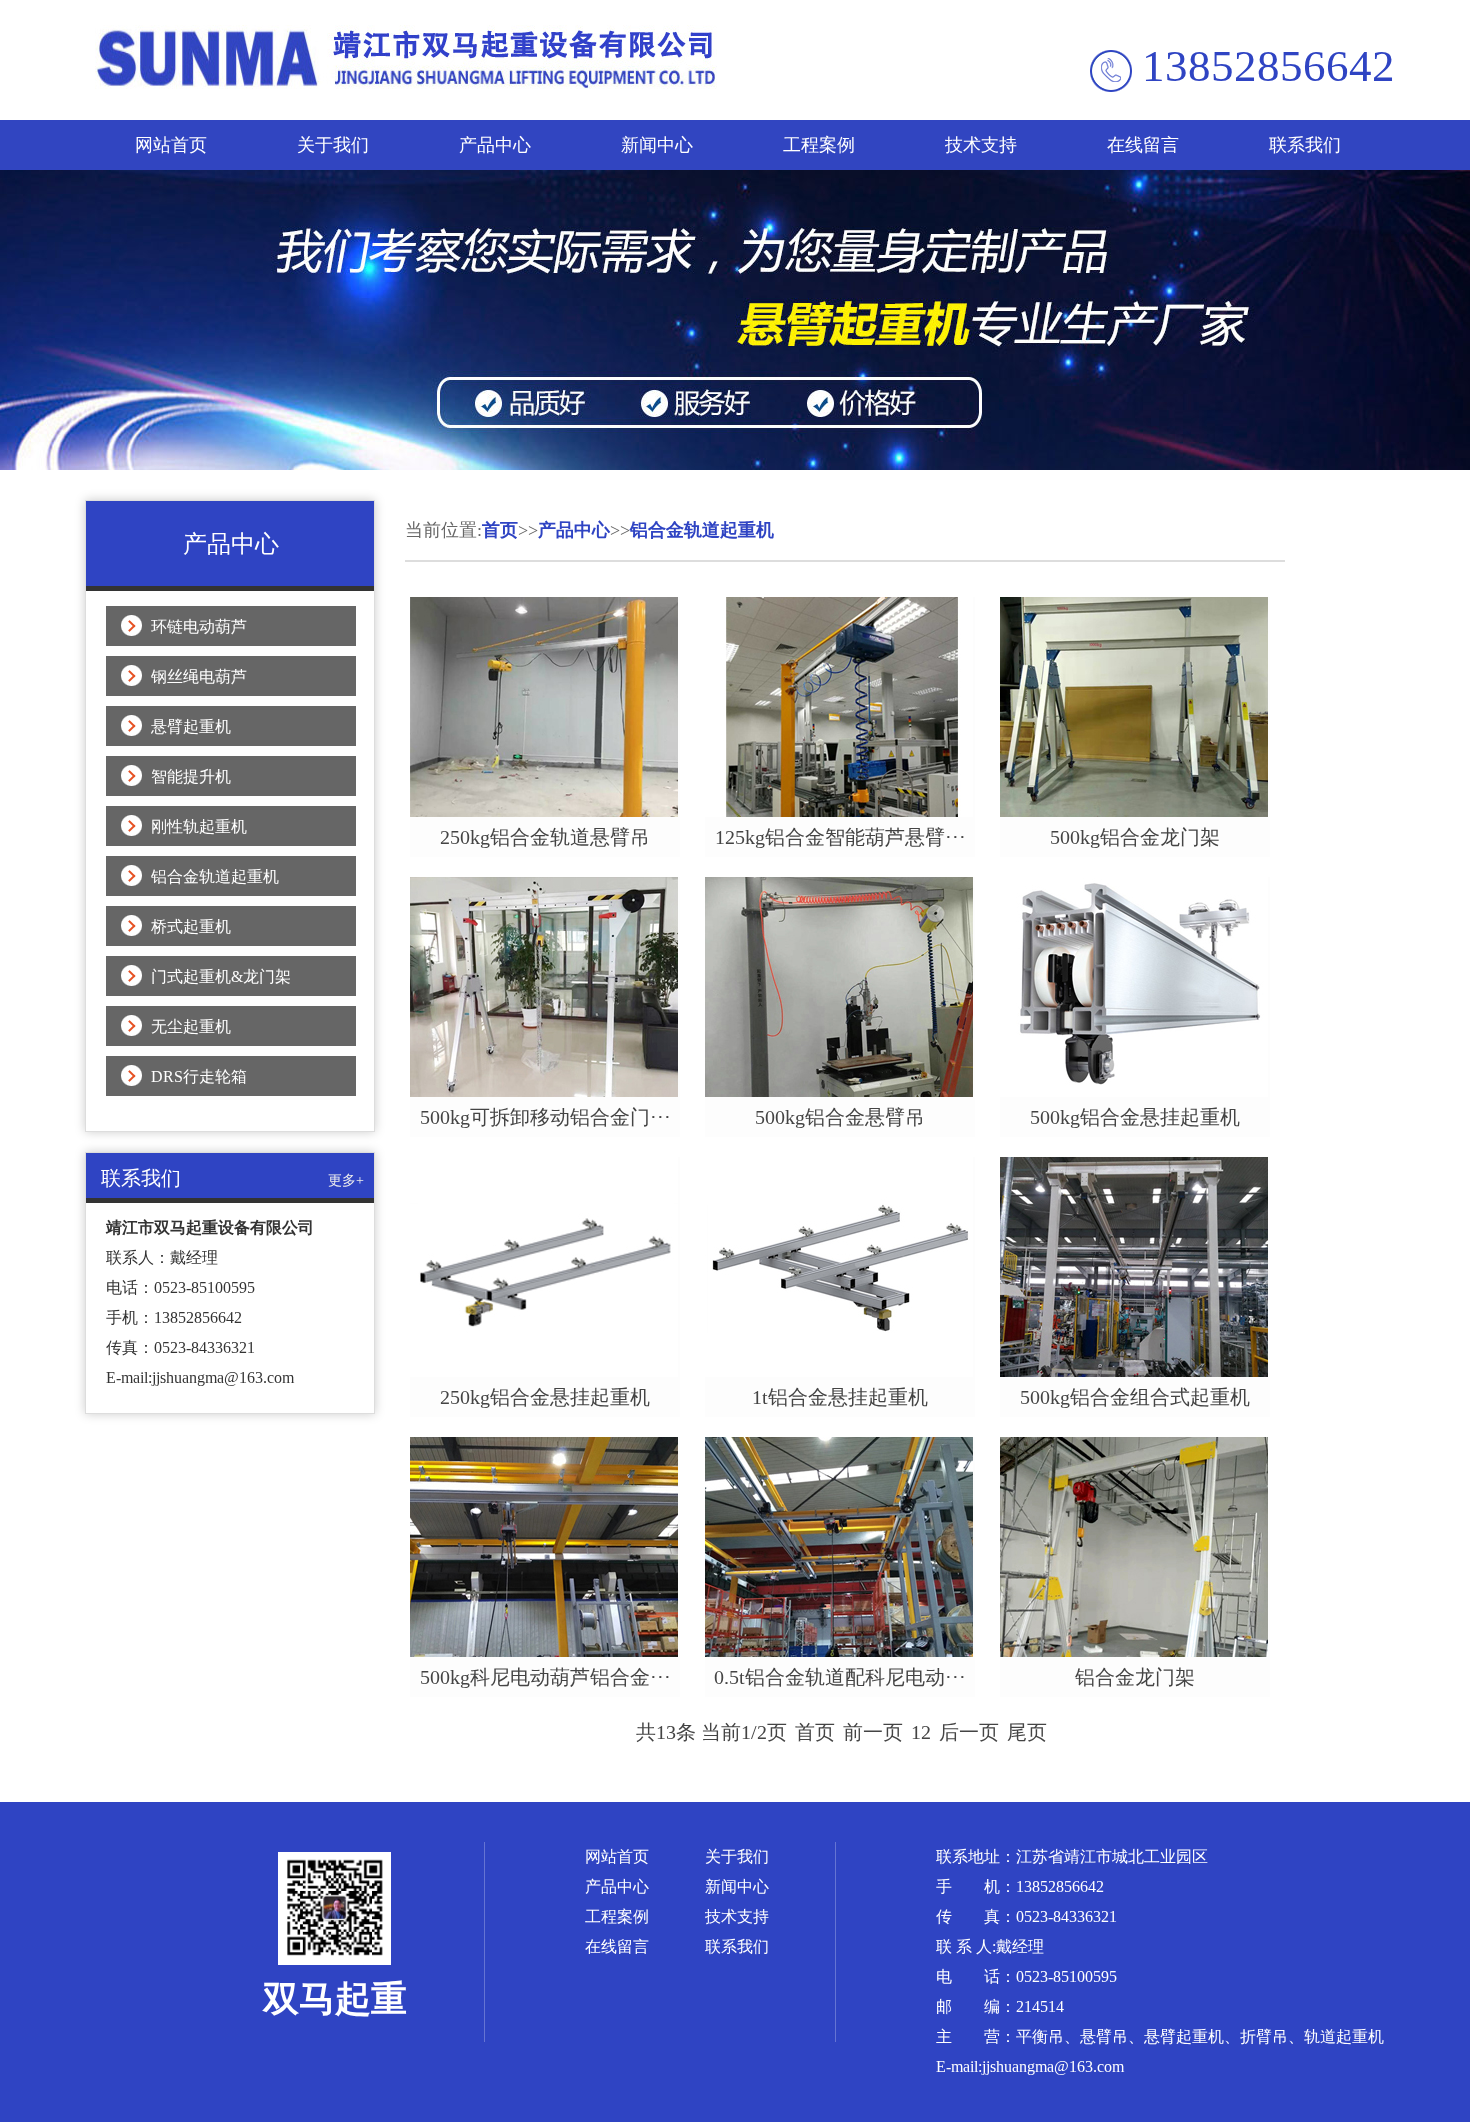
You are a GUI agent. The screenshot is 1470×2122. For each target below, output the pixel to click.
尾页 (1027, 1732)
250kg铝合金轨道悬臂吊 (545, 837)
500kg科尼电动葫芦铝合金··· (545, 1677)
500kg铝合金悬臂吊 (840, 1117)
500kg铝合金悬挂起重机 (1135, 1117)
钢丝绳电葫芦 (199, 676)
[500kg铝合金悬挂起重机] (1135, 1092)
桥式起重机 (191, 926)
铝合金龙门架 (1135, 1677)
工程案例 (819, 145)
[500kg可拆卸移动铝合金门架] (545, 1092)
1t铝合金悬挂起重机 (840, 1397)
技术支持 (981, 145)
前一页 (873, 1732)
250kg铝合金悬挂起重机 (545, 1397)
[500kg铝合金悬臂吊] (840, 1092)
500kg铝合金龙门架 (1135, 837)
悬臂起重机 (191, 726)
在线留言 (1143, 145)
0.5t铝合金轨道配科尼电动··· (840, 1677)
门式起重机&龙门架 (221, 976)
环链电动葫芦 (199, 626)
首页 (500, 530)
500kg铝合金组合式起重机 (1135, 1397)
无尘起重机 (191, 1026)
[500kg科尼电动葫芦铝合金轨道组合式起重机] (545, 1652)
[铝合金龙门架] (1135, 1652)
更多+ (346, 1180)
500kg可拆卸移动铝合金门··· (545, 1117)
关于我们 (333, 145)
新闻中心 (657, 145)
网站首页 (171, 145)
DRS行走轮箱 (199, 1076)
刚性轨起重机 (199, 826)
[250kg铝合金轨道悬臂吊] (545, 812)
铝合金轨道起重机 (215, 876)
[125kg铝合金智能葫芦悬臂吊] (840, 812)
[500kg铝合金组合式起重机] (1135, 1372)
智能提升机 (191, 776)
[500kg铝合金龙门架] (1135, 812)
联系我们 (1305, 145)
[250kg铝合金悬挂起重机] (545, 1372)
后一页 (969, 1732)
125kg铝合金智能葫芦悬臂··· (840, 837)
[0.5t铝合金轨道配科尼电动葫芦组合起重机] (840, 1652)
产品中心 (495, 145)
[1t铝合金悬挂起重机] (840, 1372)
